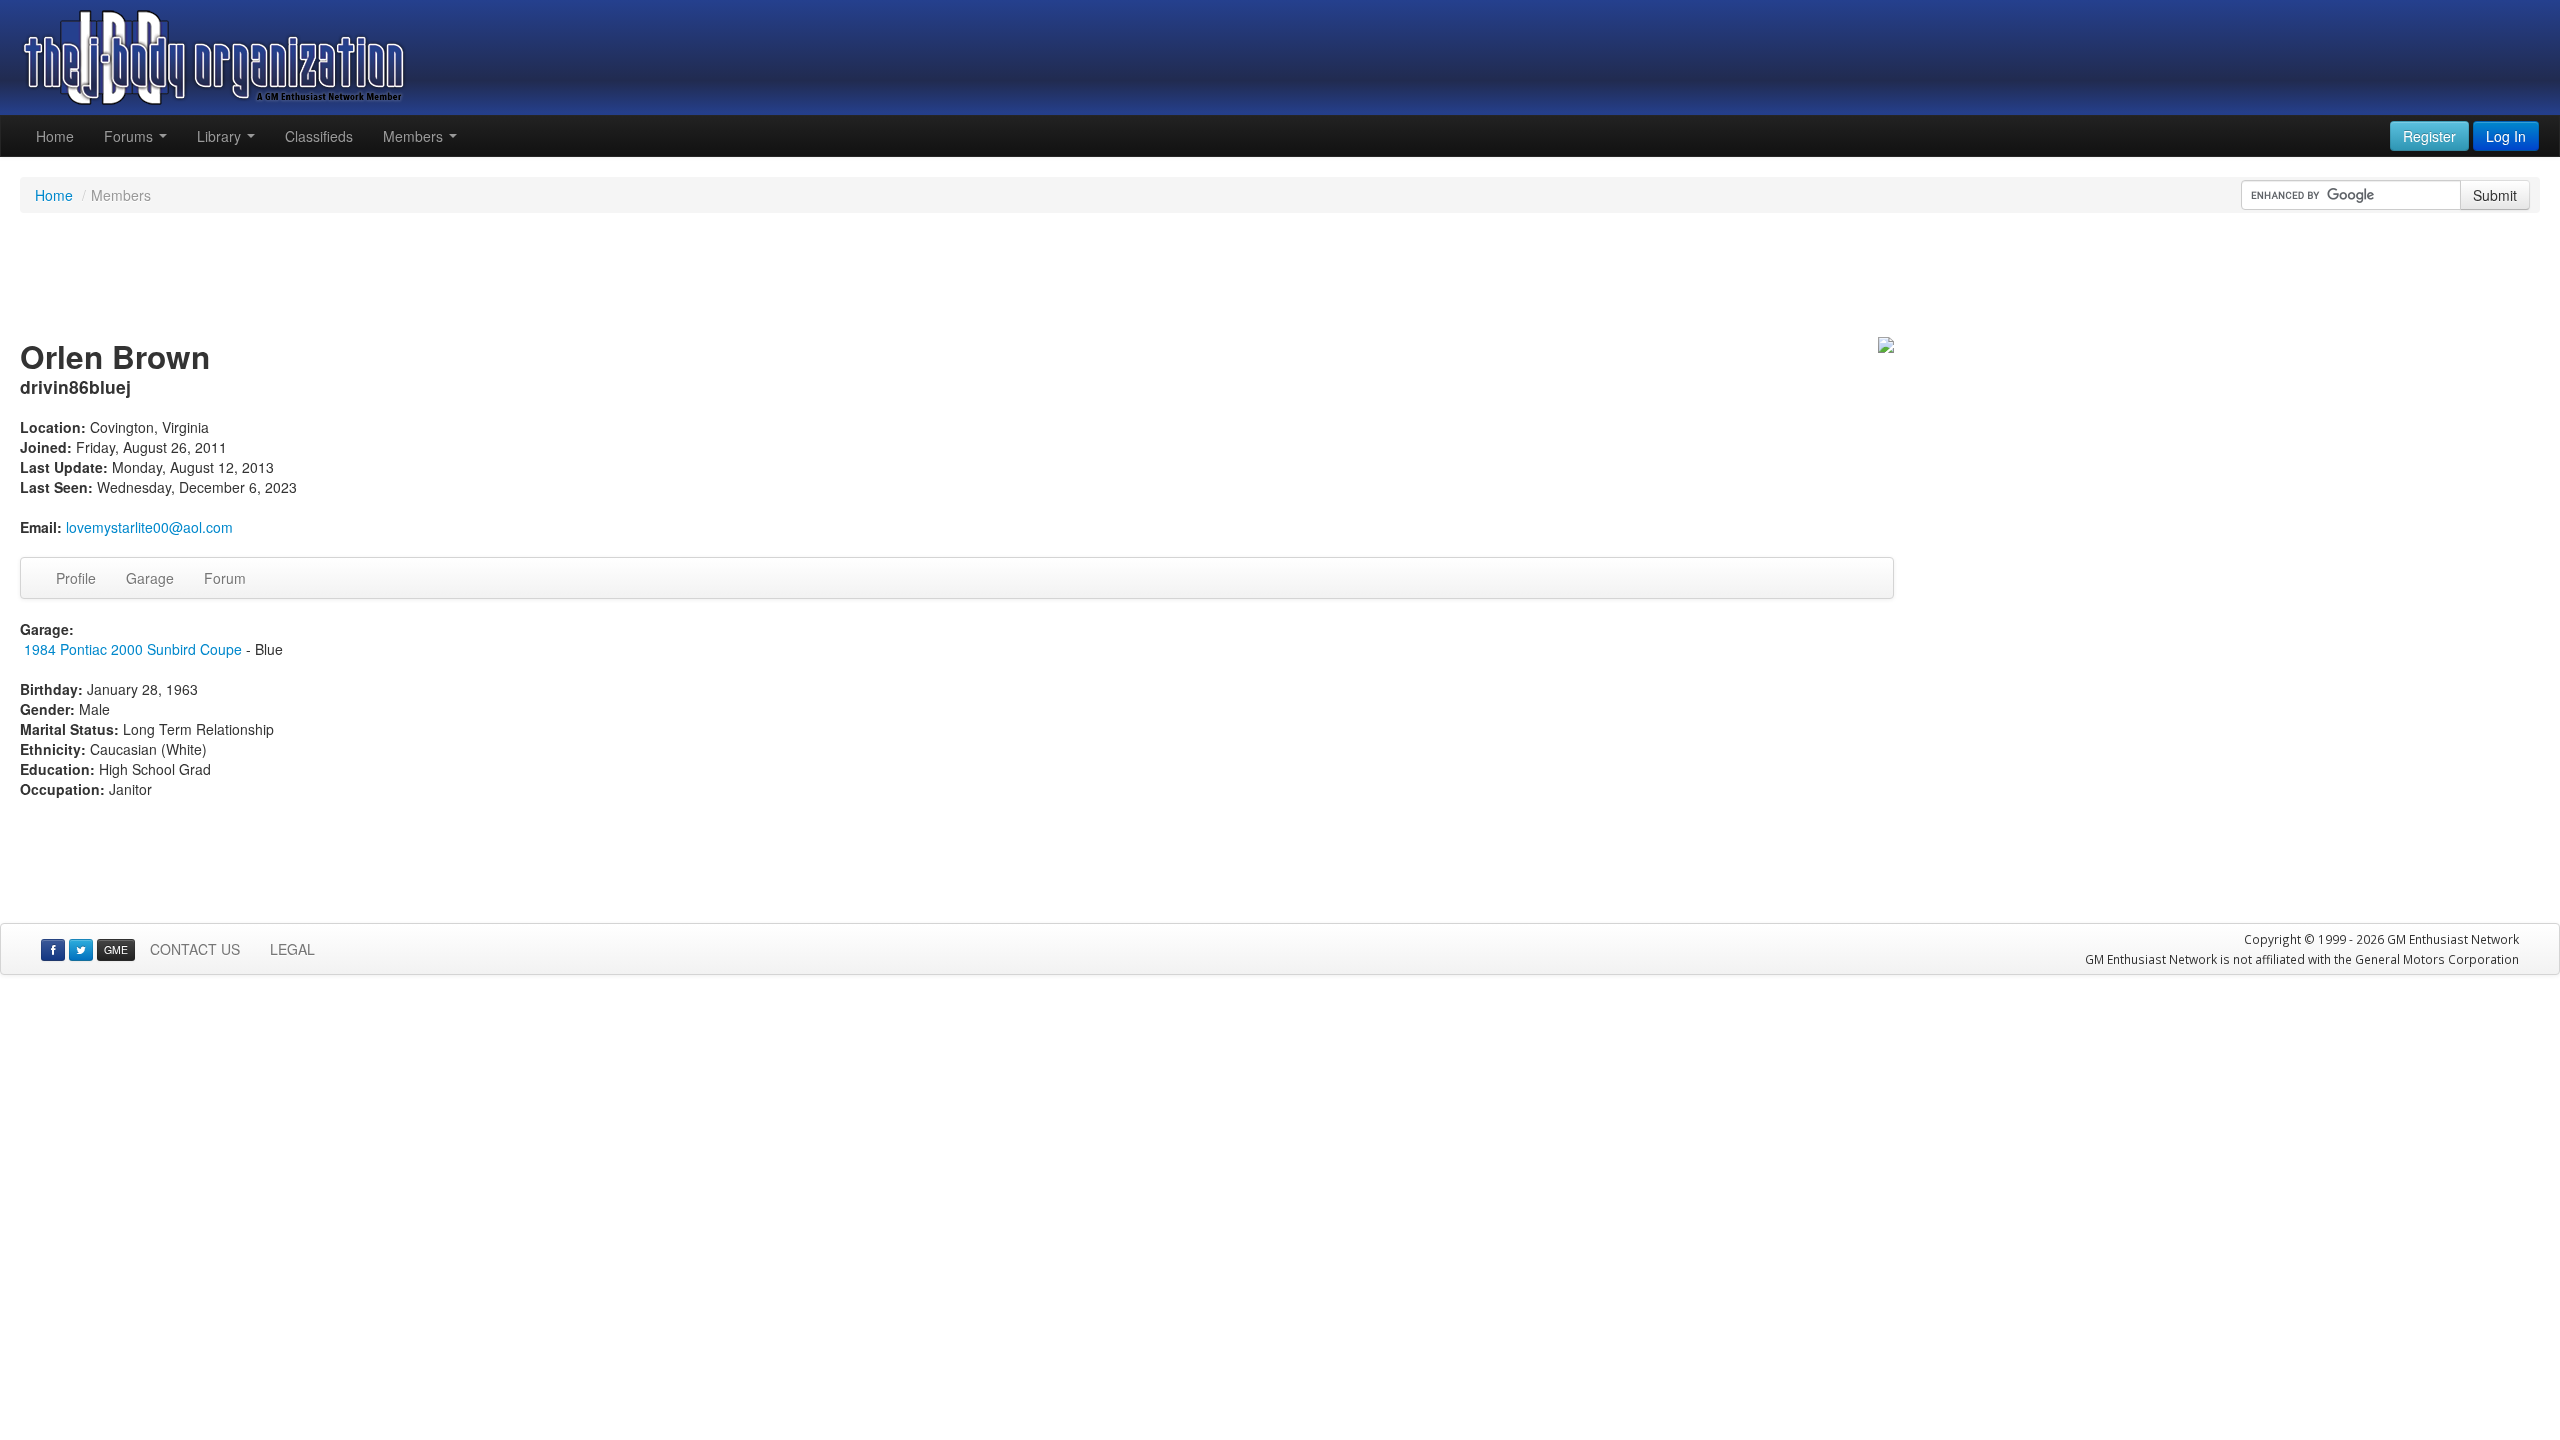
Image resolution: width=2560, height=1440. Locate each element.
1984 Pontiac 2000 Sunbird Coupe (133, 649)
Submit (2495, 195)
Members (415, 136)
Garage (150, 578)
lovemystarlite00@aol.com (149, 527)
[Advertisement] (1280, 278)
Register (2429, 136)
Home (55, 136)
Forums (130, 136)
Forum (225, 578)
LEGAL (292, 949)
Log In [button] (2506, 136)
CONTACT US (195, 949)
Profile (76, 578)
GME (116, 949)
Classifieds (319, 136)
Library (221, 136)
